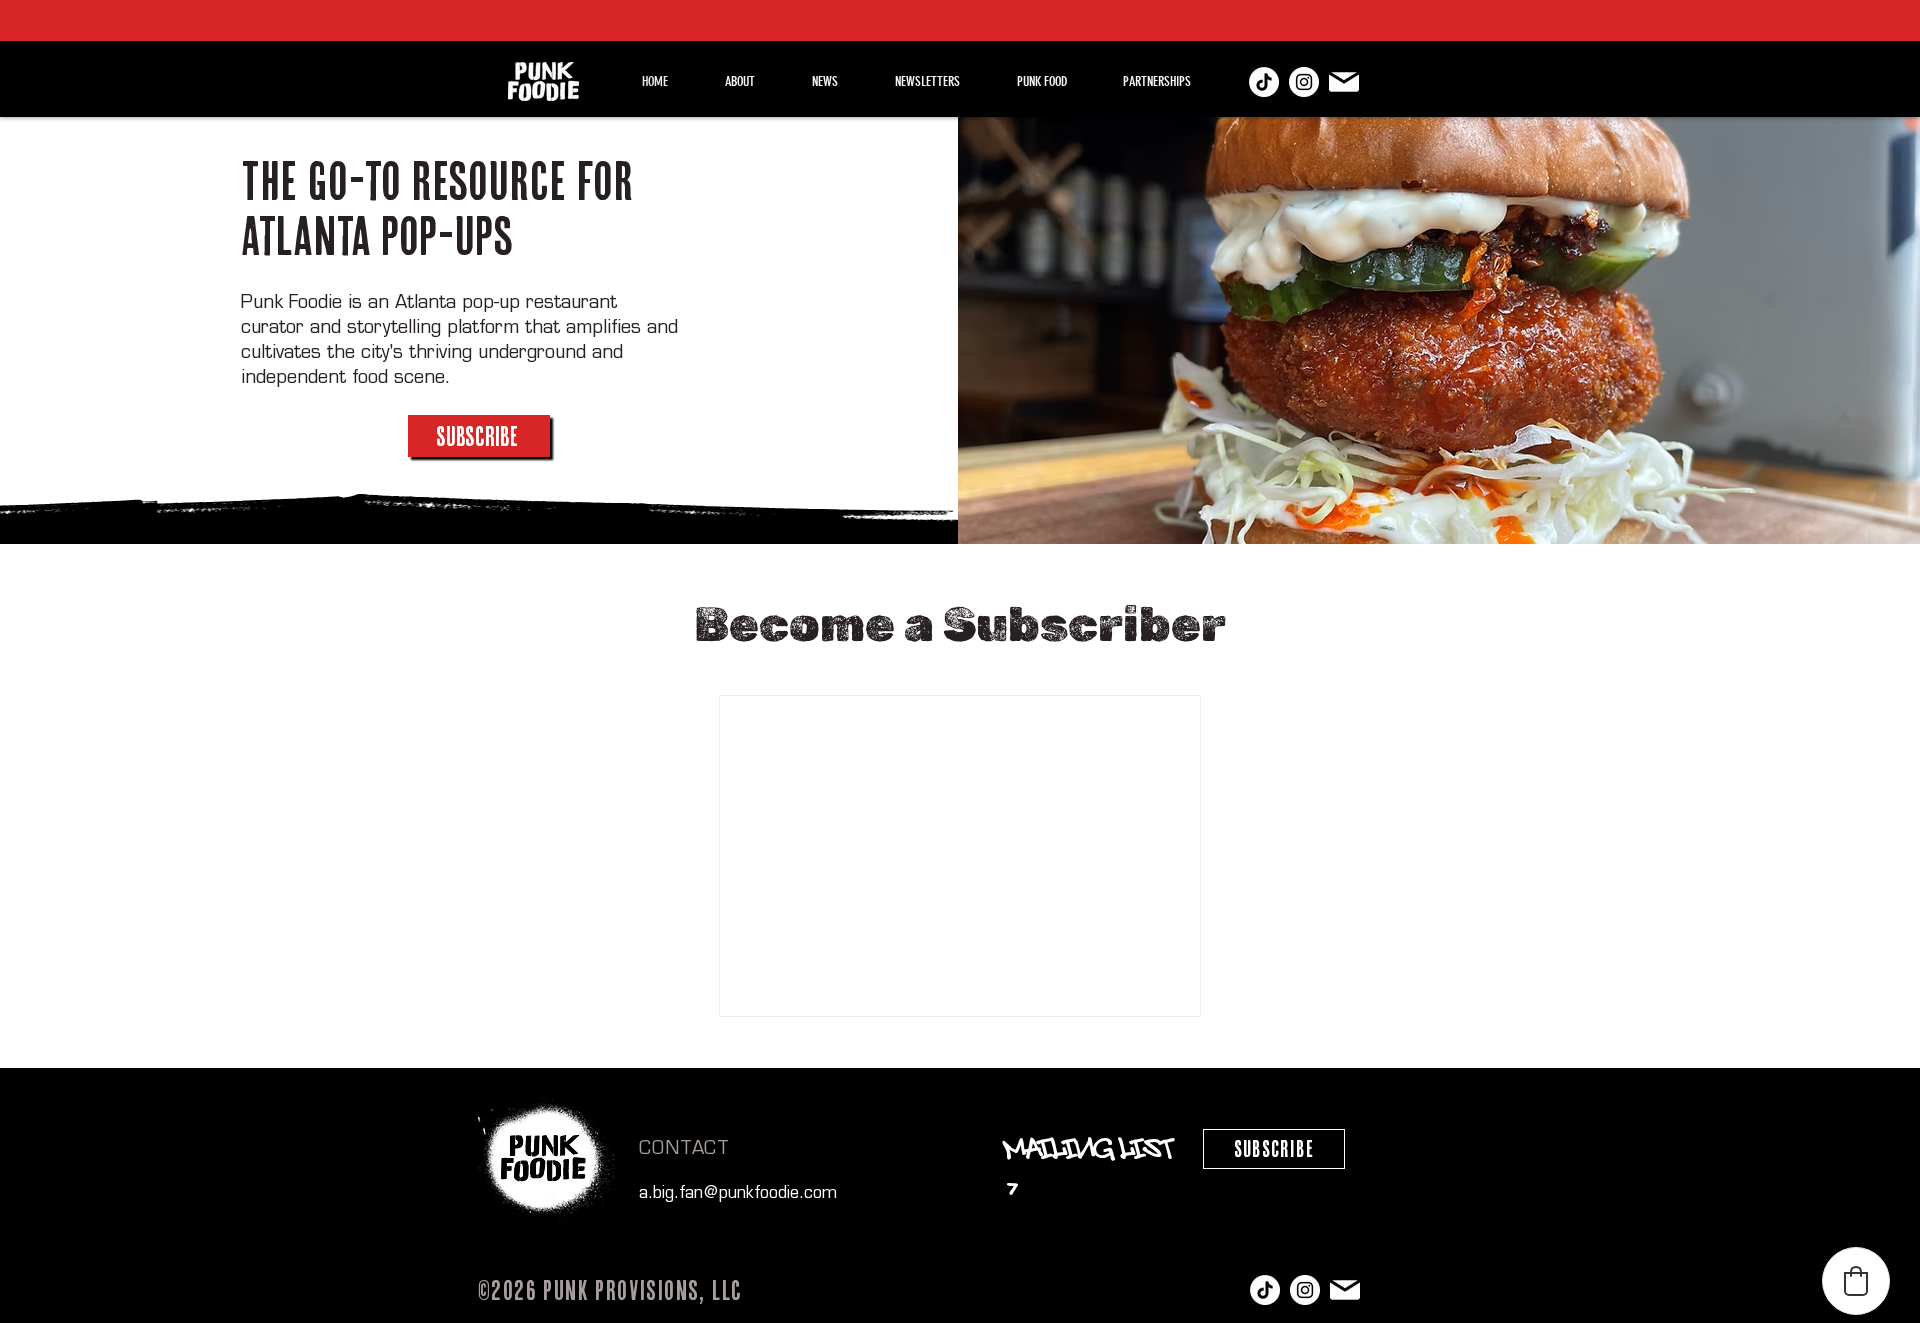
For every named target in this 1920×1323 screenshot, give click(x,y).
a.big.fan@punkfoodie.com (738, 1194)
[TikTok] (1264, 82)
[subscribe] (1344, 82)
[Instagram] (1304, 82)
